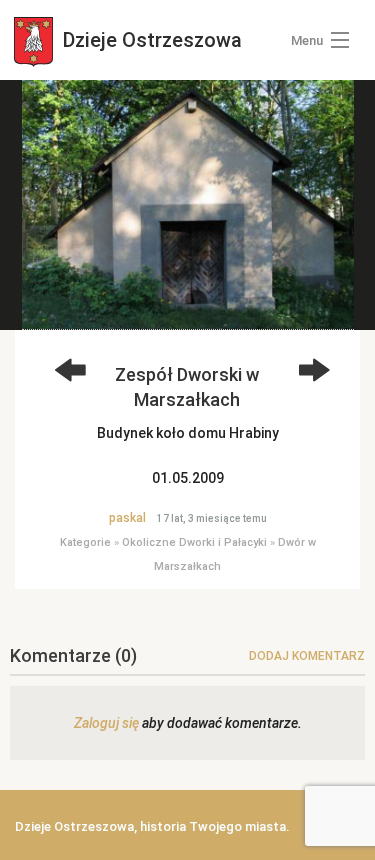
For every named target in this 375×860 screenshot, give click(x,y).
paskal (127, 518)
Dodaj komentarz (307, 656)
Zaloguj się (106, 723)
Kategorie (85, 542)
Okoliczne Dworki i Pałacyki (194, 542)
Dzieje (150, 40)
